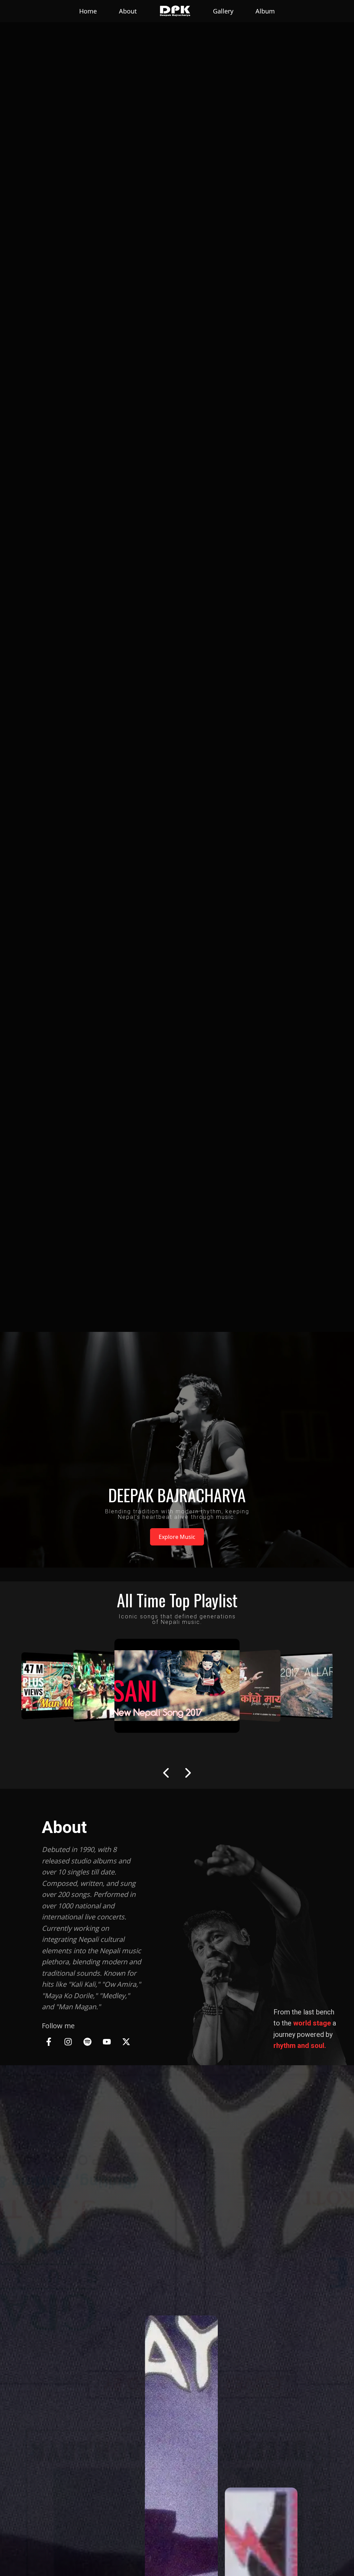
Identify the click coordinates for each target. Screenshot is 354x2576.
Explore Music (177, 1537)
